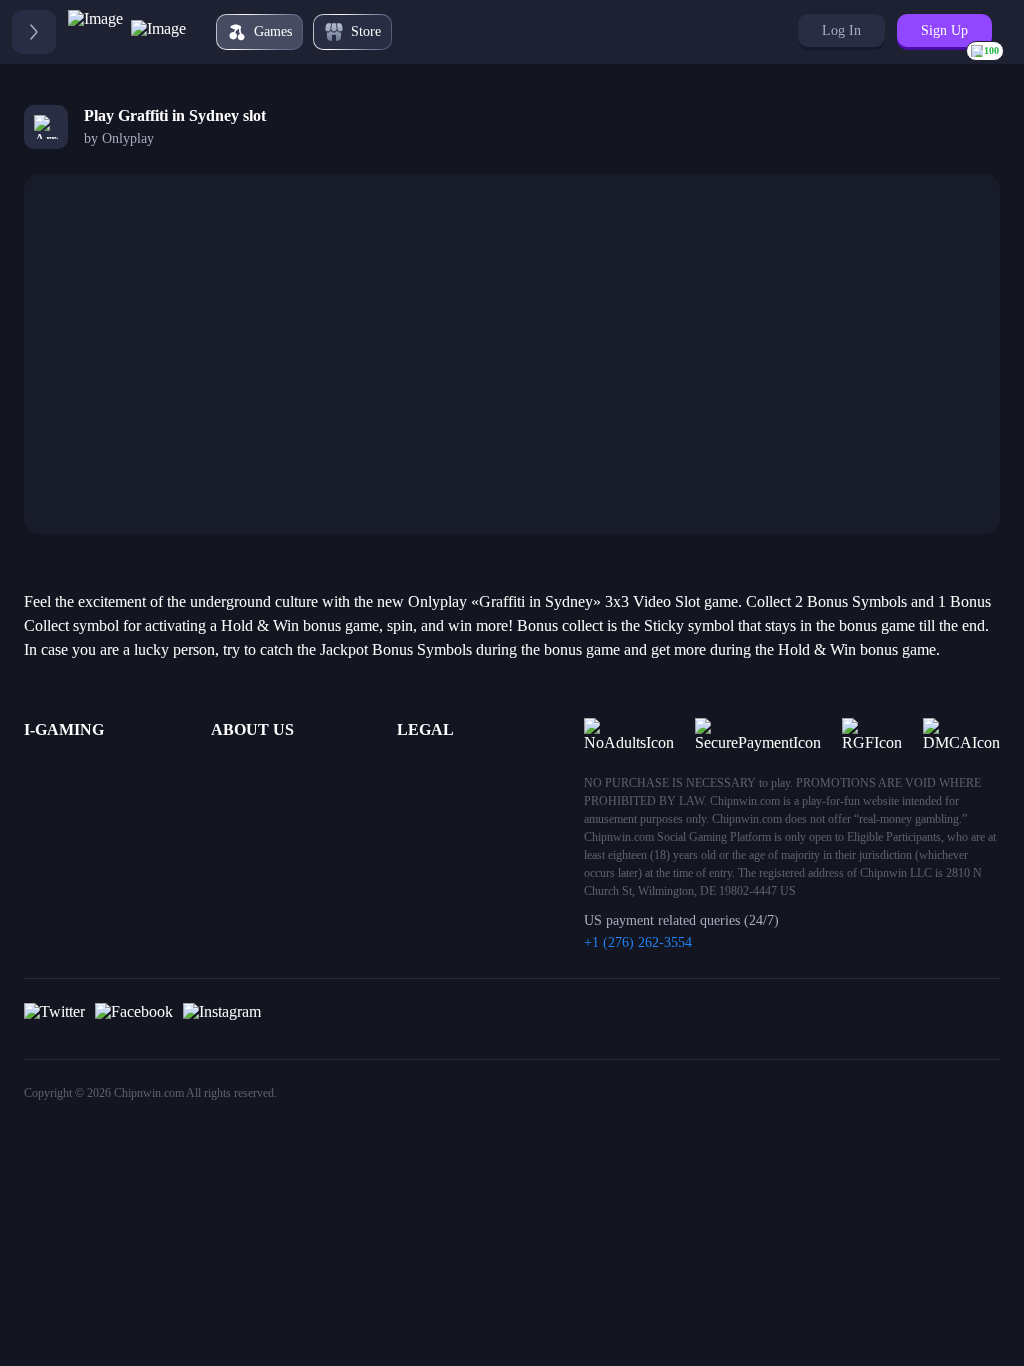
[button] (841, 30)
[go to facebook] (134, 1019)
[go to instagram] (222, 1019)
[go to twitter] (54, 1019)
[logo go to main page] (127, 32)
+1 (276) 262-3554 (638, 942)
